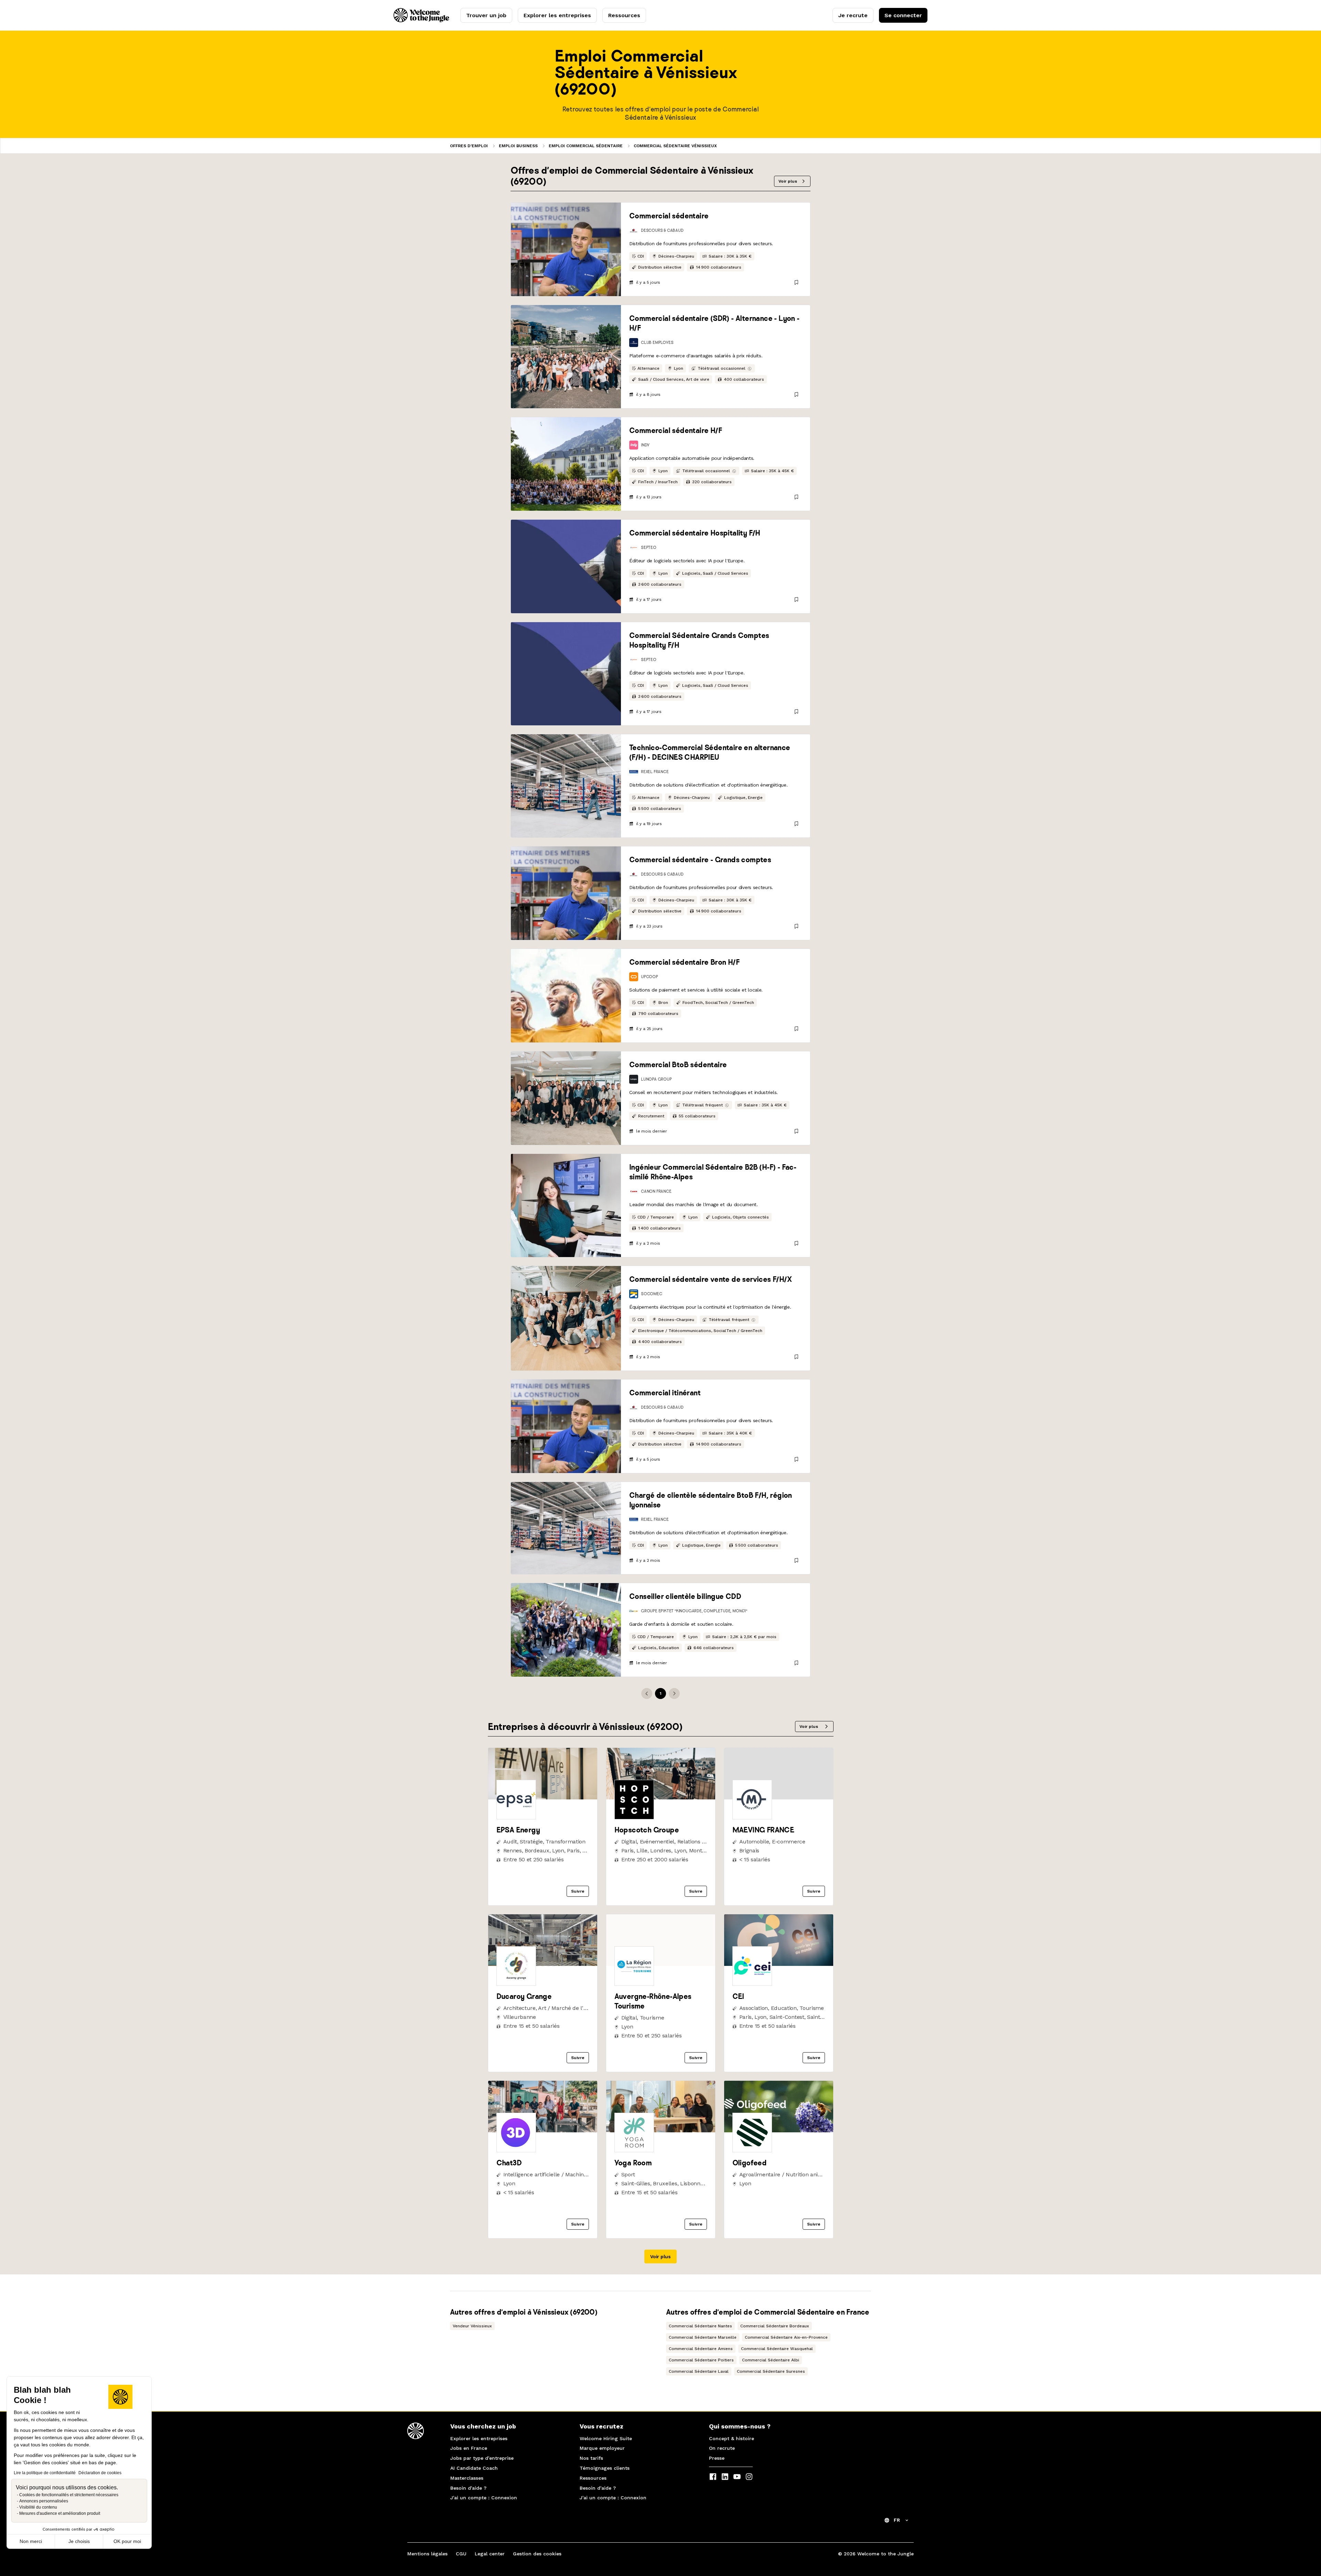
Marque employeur (602, 2448)
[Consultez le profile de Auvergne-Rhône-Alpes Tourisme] (661, 1964)
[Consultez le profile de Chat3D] (543, 2130)
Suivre (578, 1891)
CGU (461, 2554)
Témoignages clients (605, 2468)
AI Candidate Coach (474, 2468)
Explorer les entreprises (557, 15)
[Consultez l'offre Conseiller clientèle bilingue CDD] (566, 1630)
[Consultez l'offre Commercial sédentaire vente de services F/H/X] (566, 1318)
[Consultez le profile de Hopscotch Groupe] (661, 1798)
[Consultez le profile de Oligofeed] (779, 2130)
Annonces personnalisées (44, 2501)
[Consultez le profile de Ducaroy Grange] (543, 1964)
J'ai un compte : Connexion (484, 2498)
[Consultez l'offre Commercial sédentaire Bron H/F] (566, 996)
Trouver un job (486, 15)
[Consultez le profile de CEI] (779, 1964)
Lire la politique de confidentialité (45, 2473)
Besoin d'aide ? (468, 2488)
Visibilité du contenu (38, 2507)
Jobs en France (469, 2448)
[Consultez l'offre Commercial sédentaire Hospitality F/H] (566, 566)
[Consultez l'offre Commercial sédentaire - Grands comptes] (566, 893)
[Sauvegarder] (796, 282)
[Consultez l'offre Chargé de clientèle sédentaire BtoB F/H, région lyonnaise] (566, 1528)
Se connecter (903, 15)
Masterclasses (467, 2478)
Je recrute (853, 15)
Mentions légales (427, 2554)
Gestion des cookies (537, 2554)
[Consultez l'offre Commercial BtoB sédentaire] (566, 1098)
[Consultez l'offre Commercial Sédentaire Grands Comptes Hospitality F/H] (566, 674)
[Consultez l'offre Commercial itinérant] (566, 1426)
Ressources (624, 15)
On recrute (722, 2448)
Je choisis (79, 2541)
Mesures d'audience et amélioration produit (60, 2513)
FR (897, 2520)
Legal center (490, 2554)
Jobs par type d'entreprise (482, 2458)
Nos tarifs (591, 2458)
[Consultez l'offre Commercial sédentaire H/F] (566, 464)
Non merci (31, 2541)
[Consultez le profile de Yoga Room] (661, 2130)
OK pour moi (127, 2541)
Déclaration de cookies (100, 2473)
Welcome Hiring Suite (606, 2438)
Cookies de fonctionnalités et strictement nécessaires (69, 2495)
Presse (717, 2458)
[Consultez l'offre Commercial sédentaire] (566, 249)
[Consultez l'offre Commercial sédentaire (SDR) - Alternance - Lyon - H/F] (566, 357)
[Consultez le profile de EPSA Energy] (543, 1798)
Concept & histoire (732, 2438)
